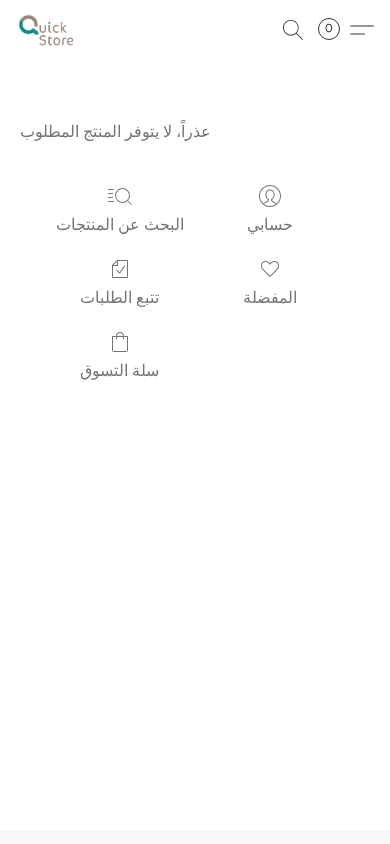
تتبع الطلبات (119, 297)
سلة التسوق (119, 370)
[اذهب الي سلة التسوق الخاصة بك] (335, 30)
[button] (48, 30)
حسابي (270, 224)
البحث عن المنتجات (120, 224)
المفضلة (270, 297)
